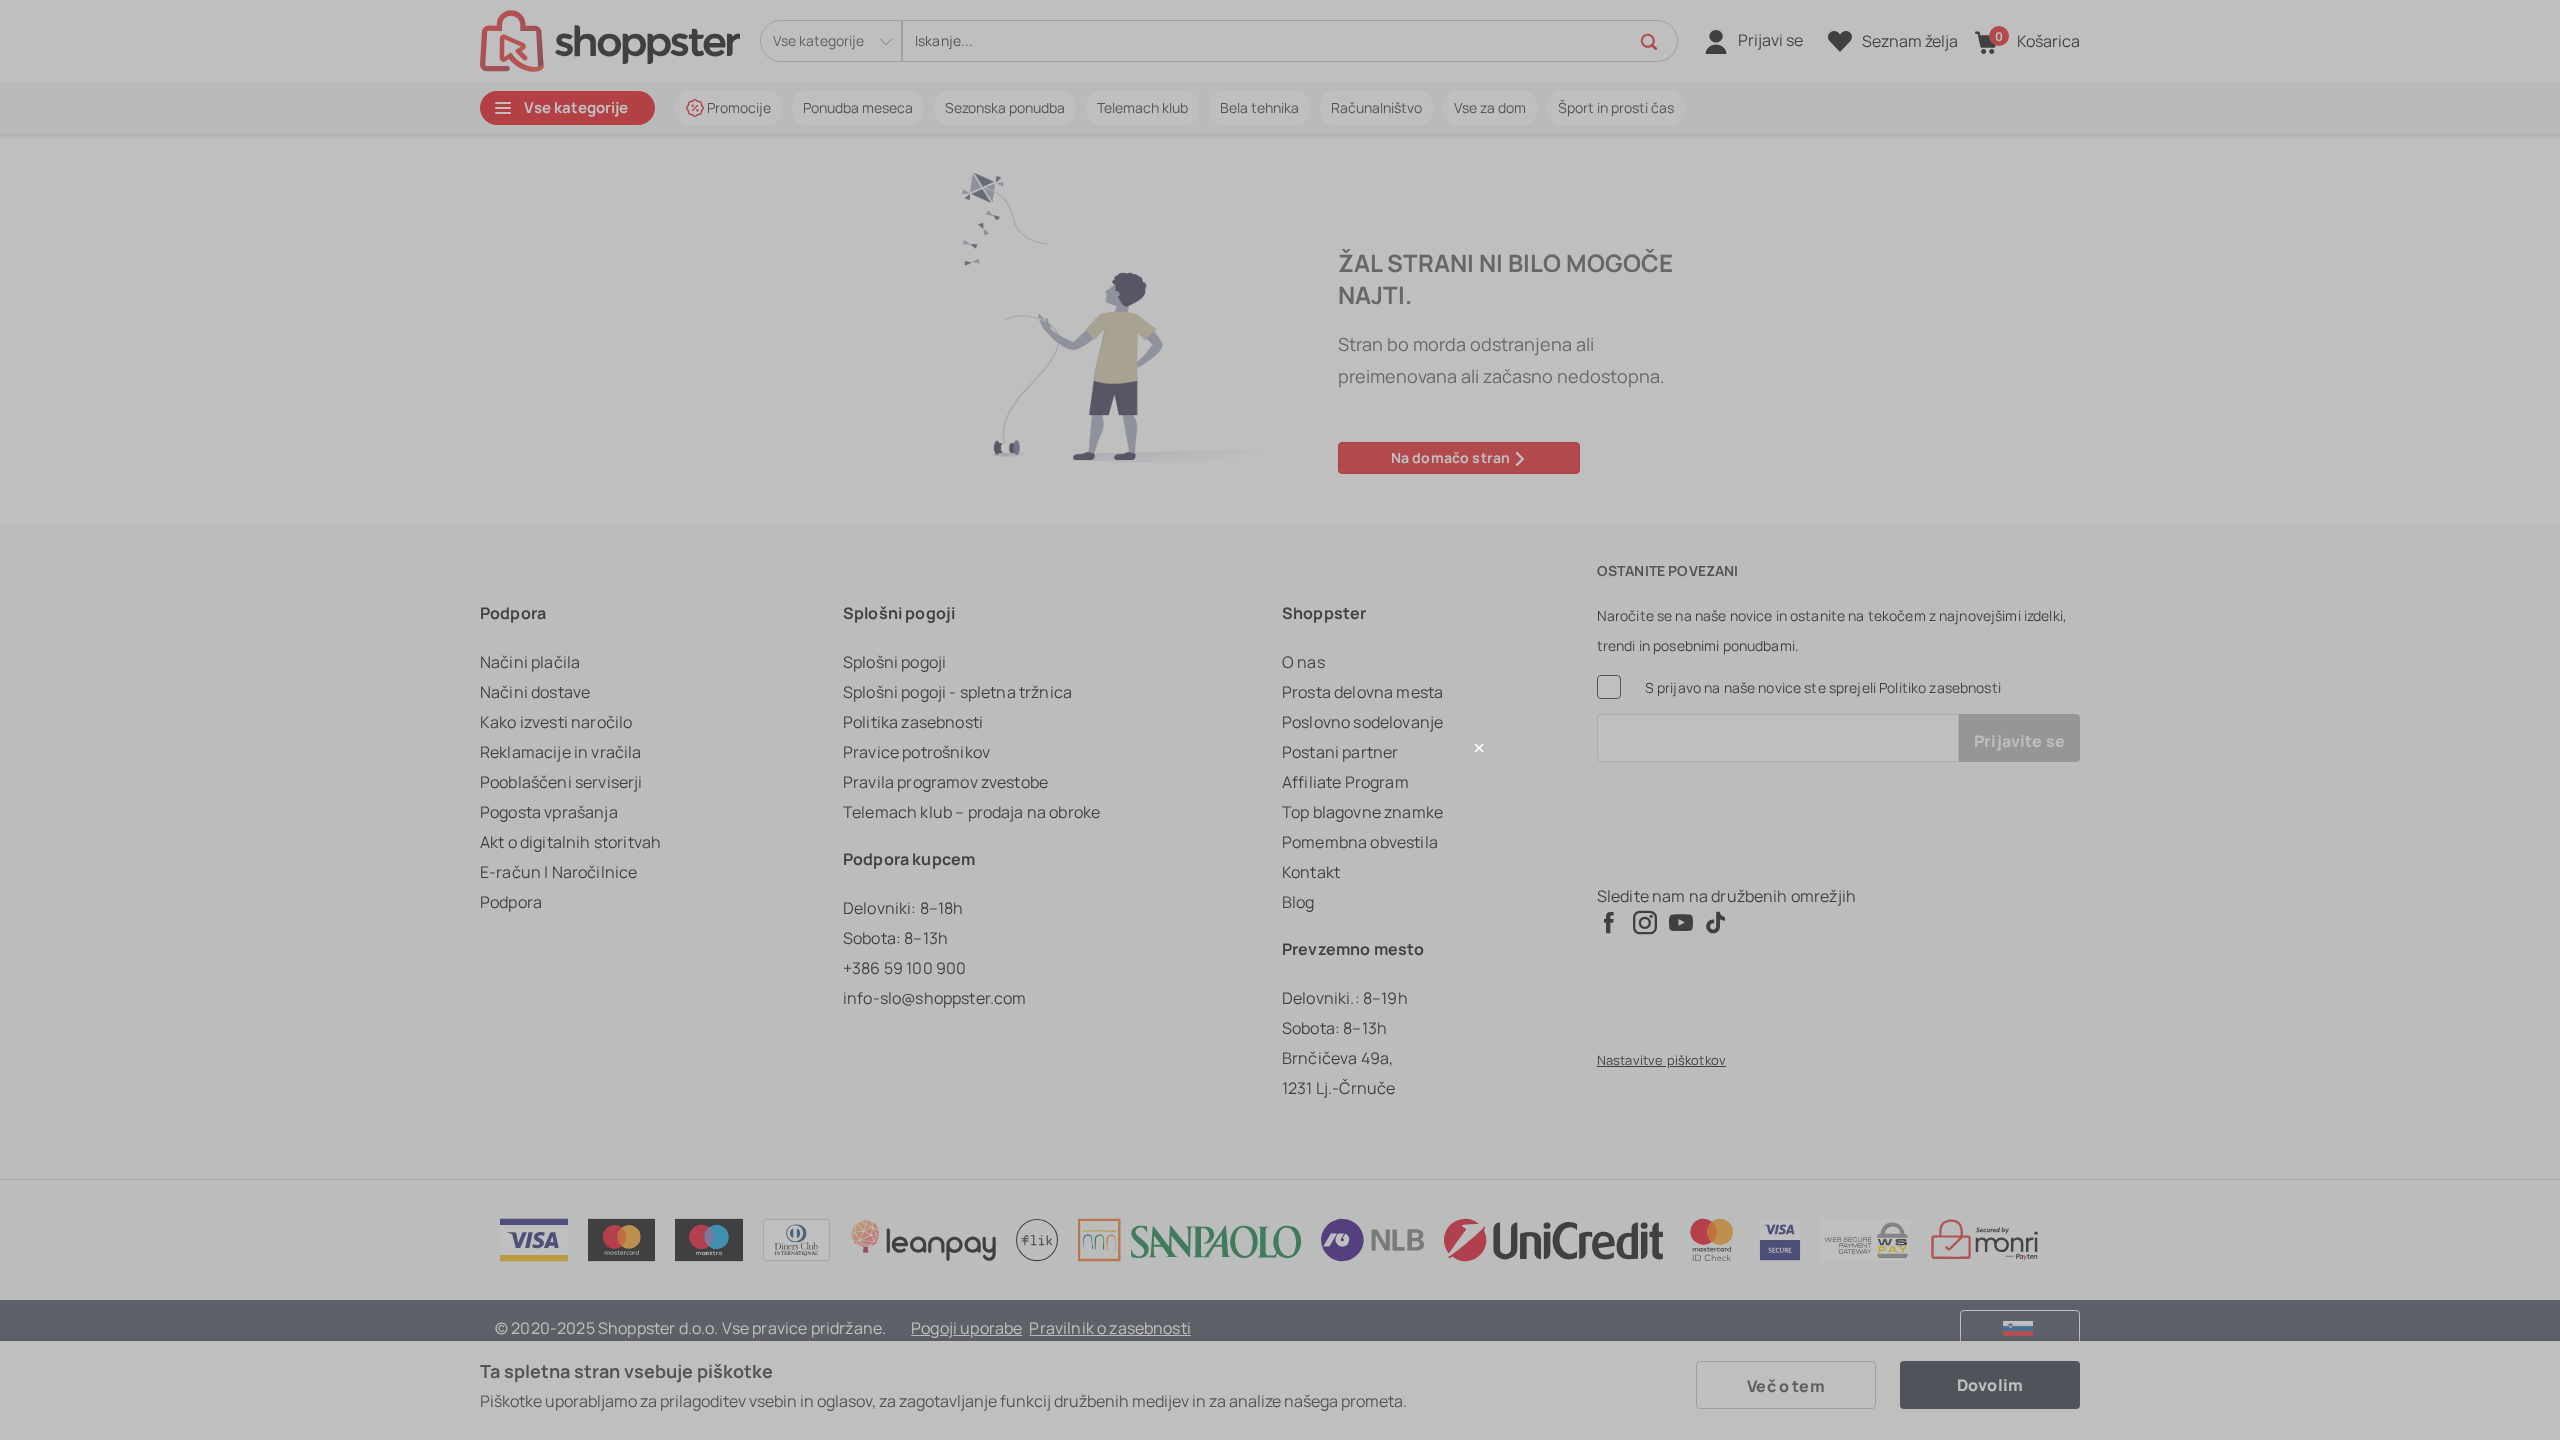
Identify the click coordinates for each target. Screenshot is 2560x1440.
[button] (1279, 747)
